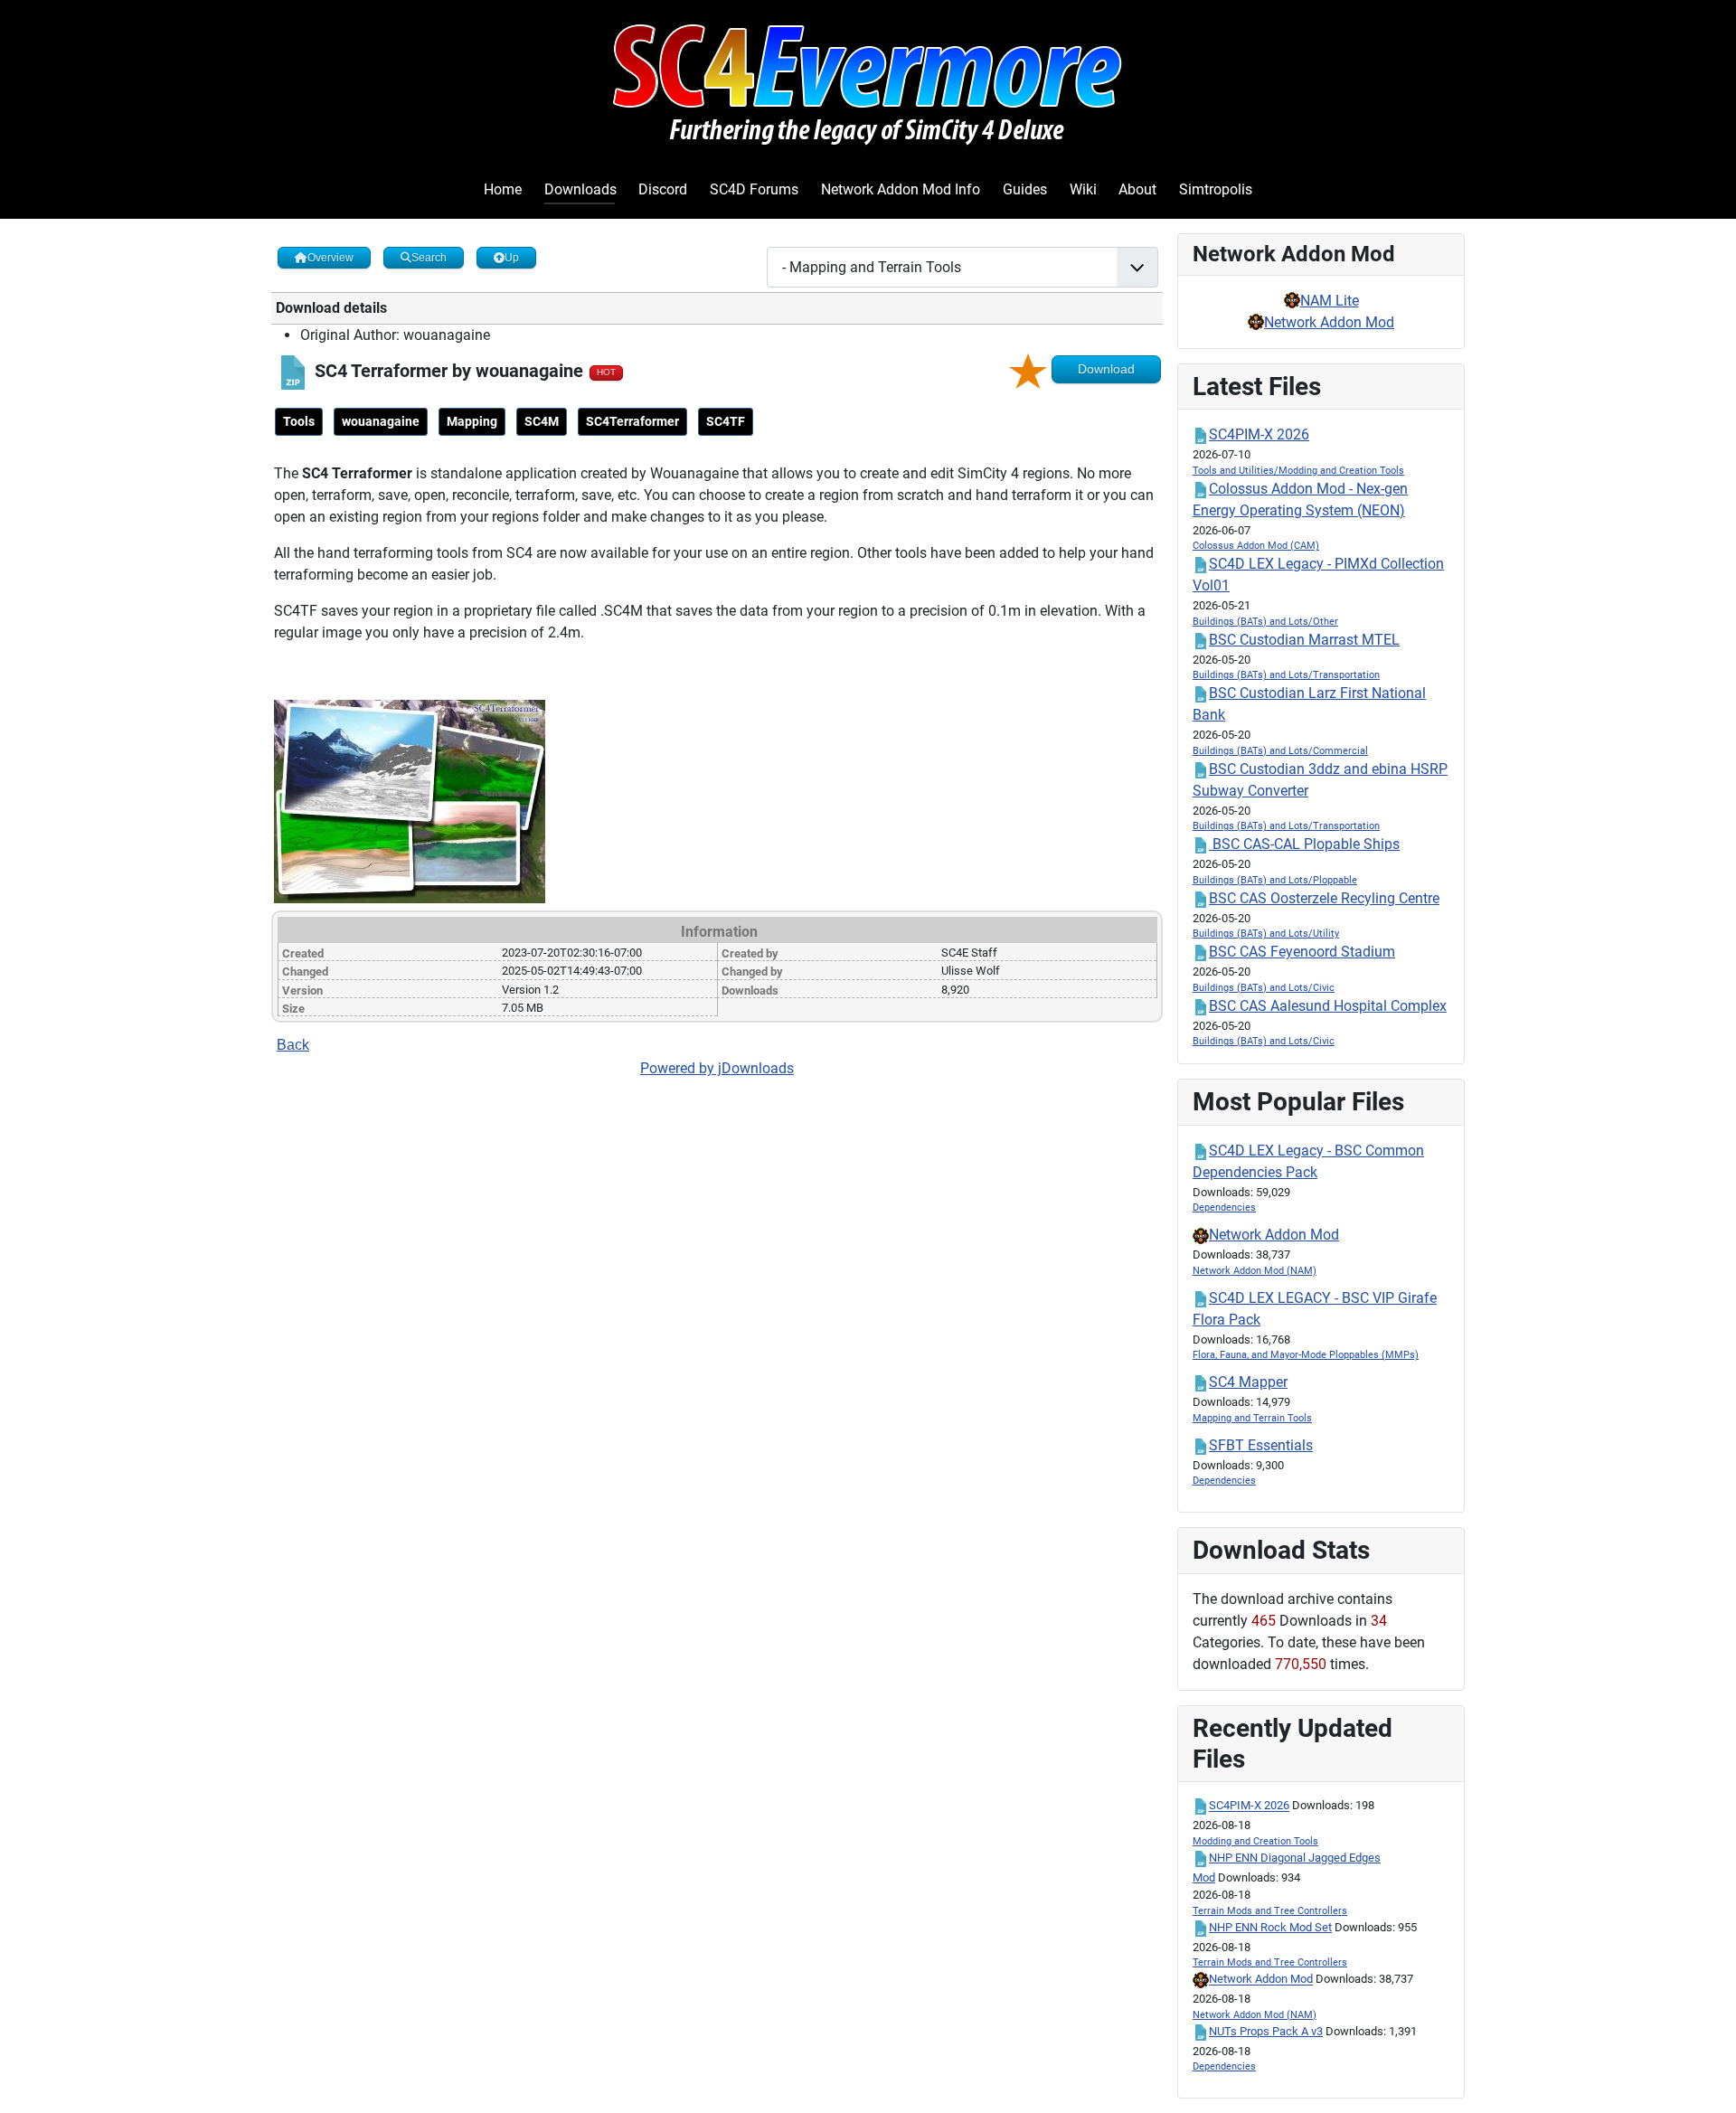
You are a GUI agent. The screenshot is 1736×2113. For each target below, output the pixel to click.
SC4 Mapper (1248, 1382)
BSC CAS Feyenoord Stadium (1302, 952)
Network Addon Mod (1329, 322)
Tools (299, 421)
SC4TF (726, 421)
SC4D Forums (754, 189)
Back (293, 1045)
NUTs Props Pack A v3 (1266, 2031)
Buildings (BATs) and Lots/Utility (1266, 934)
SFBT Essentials (1261, 1445)
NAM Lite (1330, 301)
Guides (1025, 189)
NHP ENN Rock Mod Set (1270, 1927)
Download (1106, 369)
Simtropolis (1216, 189)
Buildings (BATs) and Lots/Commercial (1280, 751)
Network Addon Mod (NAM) (1255, 1271)
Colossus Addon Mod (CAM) (1256, 546)
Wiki (1083, 189)
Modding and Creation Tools (1255, 1841)
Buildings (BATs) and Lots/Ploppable (1275, 880)
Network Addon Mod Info (901, 189)
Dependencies (1224, 1207)
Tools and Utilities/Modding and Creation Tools (1298, 471)
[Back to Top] (1704, 2080)
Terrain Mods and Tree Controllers (1270, 1911)
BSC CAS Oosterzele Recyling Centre (1324, 898)
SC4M (542, 421)
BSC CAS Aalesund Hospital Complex (1328, 1006)
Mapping (472, 421)
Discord (663, 189)
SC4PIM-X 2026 (1259, 434)
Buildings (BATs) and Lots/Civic (1264, 988)
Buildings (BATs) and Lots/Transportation (1286, 675)
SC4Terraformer (632, 421)
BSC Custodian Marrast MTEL (1304, 640)
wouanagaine (381, 421)
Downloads (580, 189)
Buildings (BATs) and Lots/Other (1265, 622)
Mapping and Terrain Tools (1252, 1418)
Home (503, 189)
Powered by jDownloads (717, 1068)
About (1137, 189)
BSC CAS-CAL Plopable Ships (1304, 844)
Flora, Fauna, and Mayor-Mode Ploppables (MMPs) (1306, 1355)
